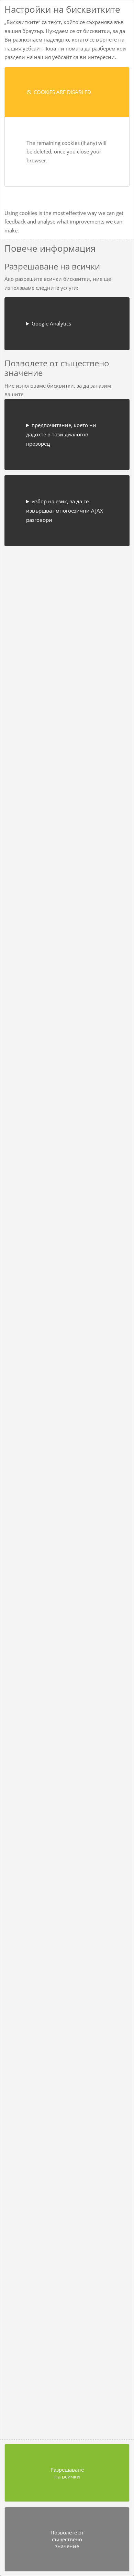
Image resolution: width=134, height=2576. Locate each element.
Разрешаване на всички (67, 2473)
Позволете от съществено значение (67, 2539)
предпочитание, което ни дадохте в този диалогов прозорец (61, 434)
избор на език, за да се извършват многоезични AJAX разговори (65, 511)
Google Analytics (51, 323)
